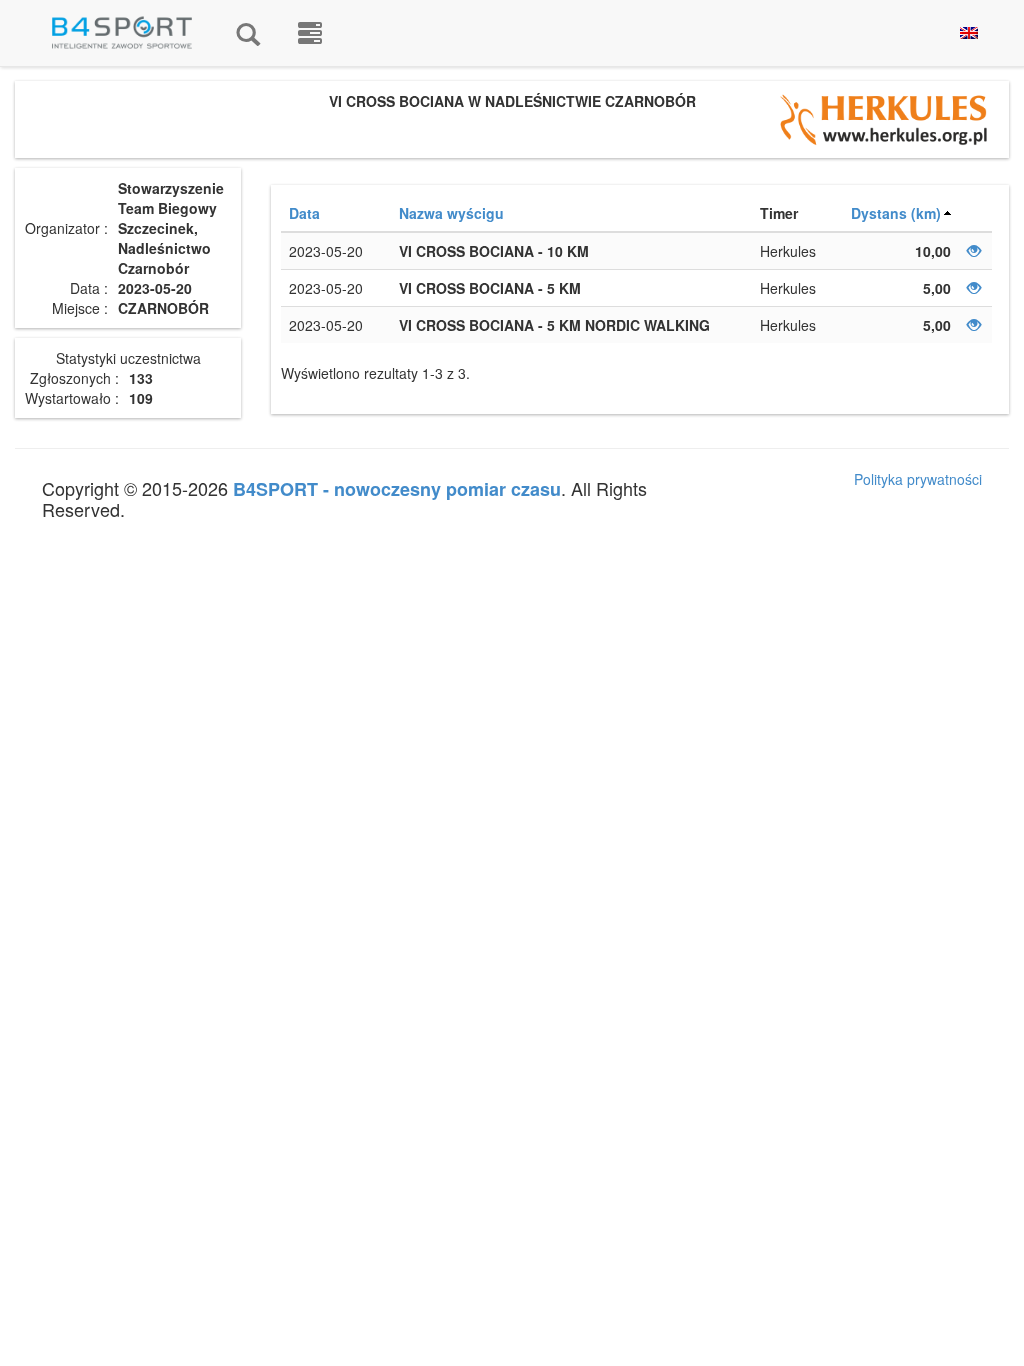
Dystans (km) (896, 213)
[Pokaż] (974, 251)
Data (304, 213)
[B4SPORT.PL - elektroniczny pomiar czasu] (310, 33)
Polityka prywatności (918, 479)
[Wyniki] (248, 33)
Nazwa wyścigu (451, 213)
